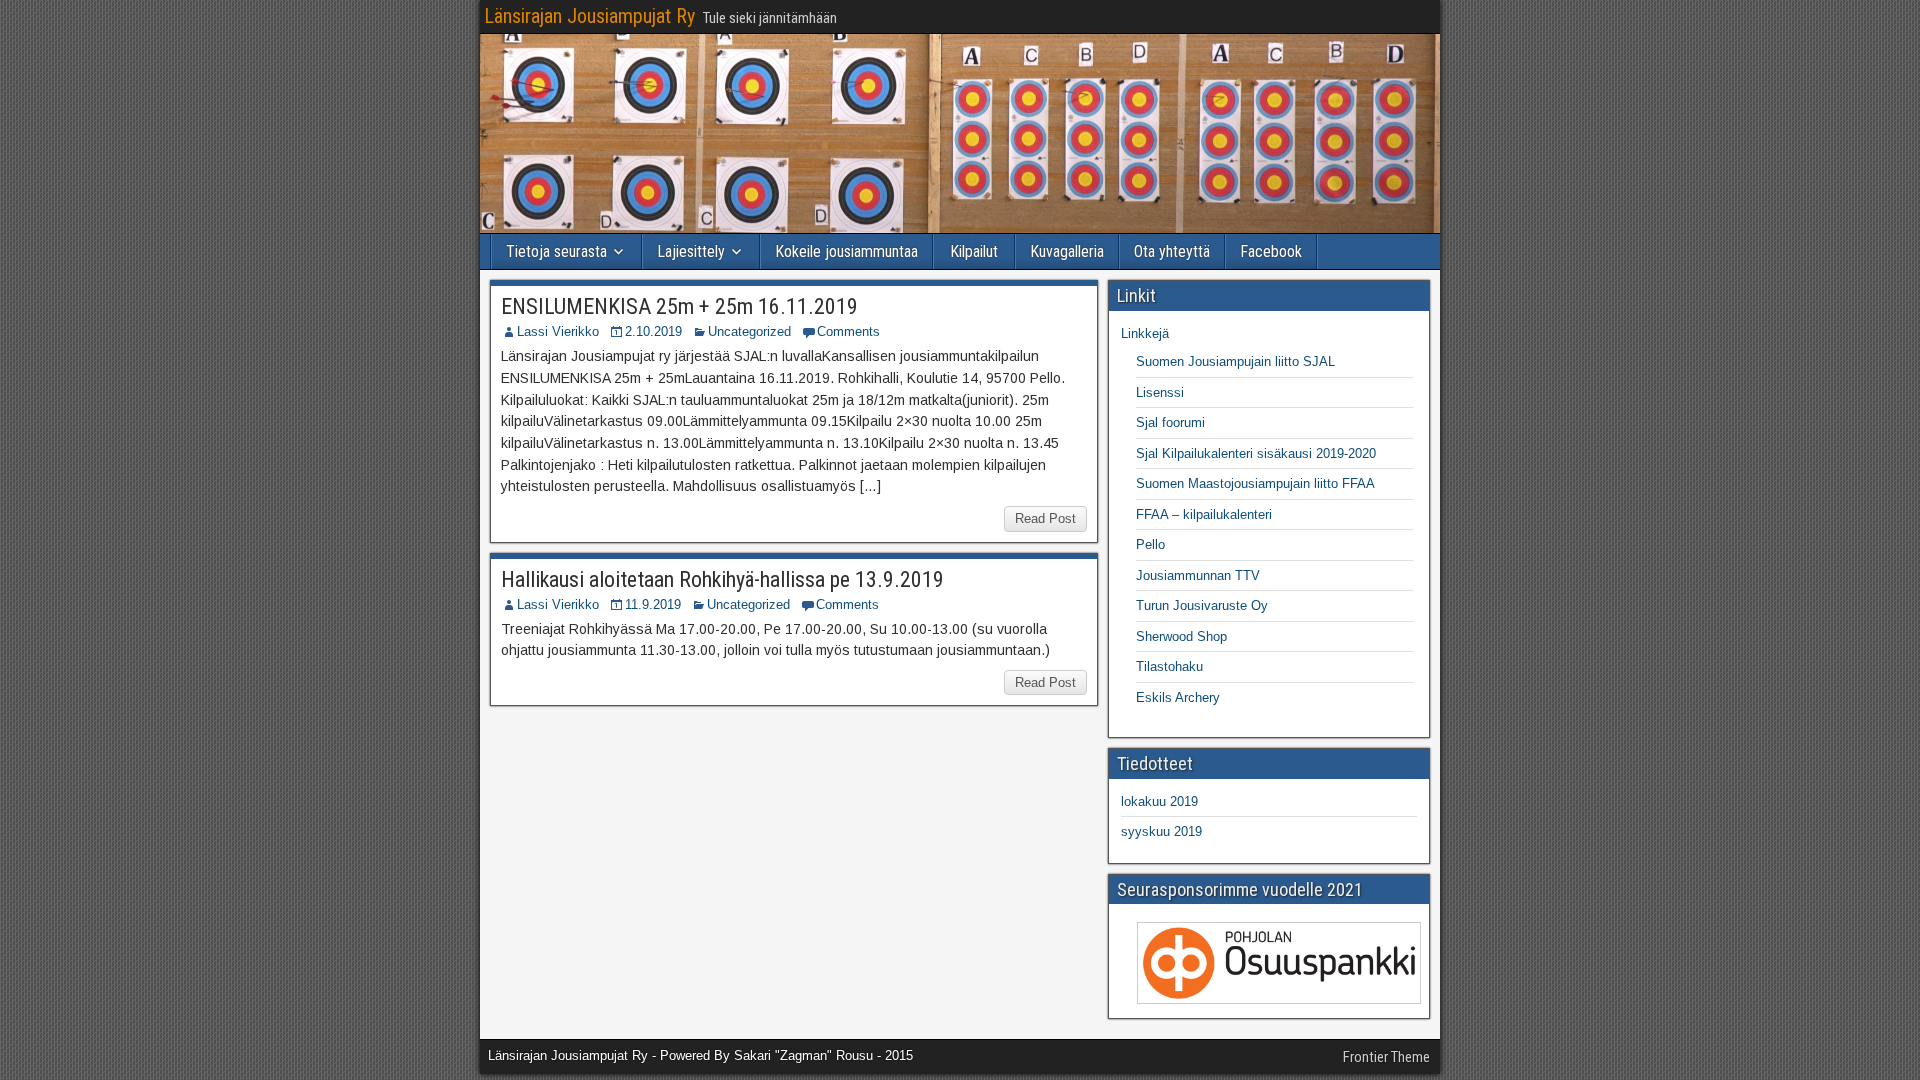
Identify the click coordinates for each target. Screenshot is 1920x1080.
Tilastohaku (1169, 666)
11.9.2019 (653, 604)
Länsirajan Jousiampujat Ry (589, 16)
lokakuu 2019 (1159, 801)
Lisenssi (1160, 392)
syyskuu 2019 (1161, 831)
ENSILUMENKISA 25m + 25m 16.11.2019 (679, 306)
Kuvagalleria (1067, 251)
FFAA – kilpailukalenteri (1204, 514)
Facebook (1271, 251)
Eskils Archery (1178, 697)
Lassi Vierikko (558, 331)
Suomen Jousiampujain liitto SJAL (1235, 361)
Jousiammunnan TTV (1198, 575)
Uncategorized (749, 331)
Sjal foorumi (1170, 422)
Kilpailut (974, 251)
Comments (848, 331)
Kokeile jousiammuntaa (846, 251)
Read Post (1045, 518)
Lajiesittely (691, 251)
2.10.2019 (653, 331)
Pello (1150, 544)
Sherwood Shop (1181, 636)
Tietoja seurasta (556, 251)
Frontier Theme (1386, 1057)
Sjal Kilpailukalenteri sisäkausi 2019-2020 (1256, 453)
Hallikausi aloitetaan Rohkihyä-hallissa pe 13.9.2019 (722, 579)
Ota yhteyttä (1172, 251)
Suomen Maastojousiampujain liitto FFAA (1255, 483)
